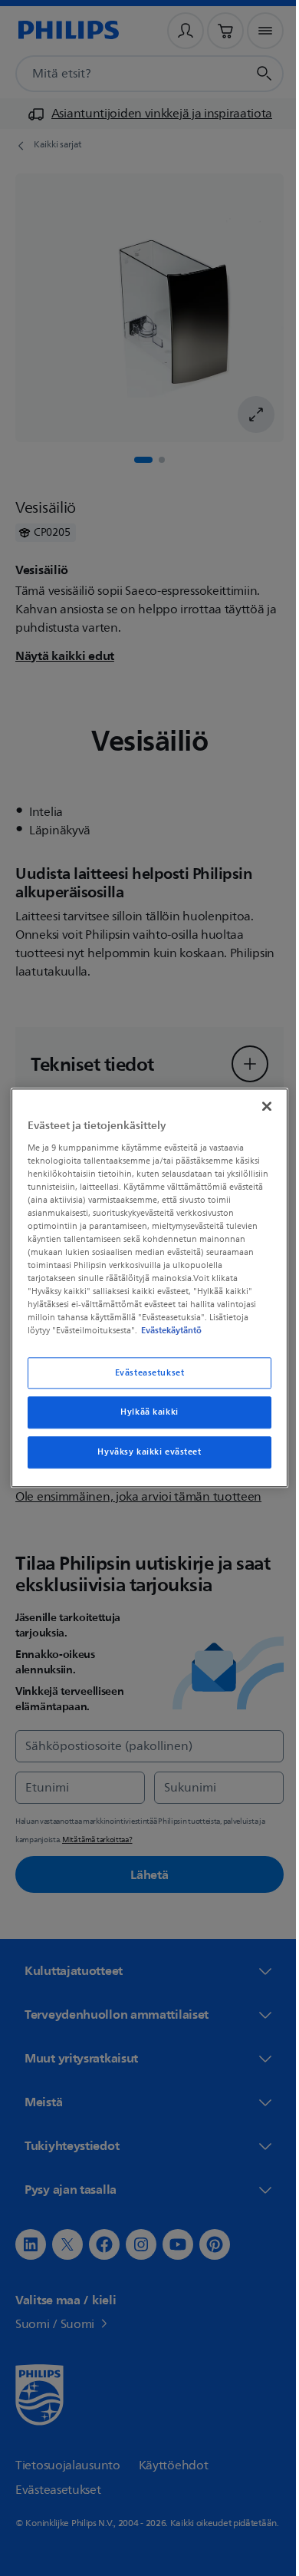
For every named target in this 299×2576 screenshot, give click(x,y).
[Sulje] (259, 1100)
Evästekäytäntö (143, 1337)
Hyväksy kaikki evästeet (144, 1459)
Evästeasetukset (144, 1379)
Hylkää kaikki (144, 1419)
